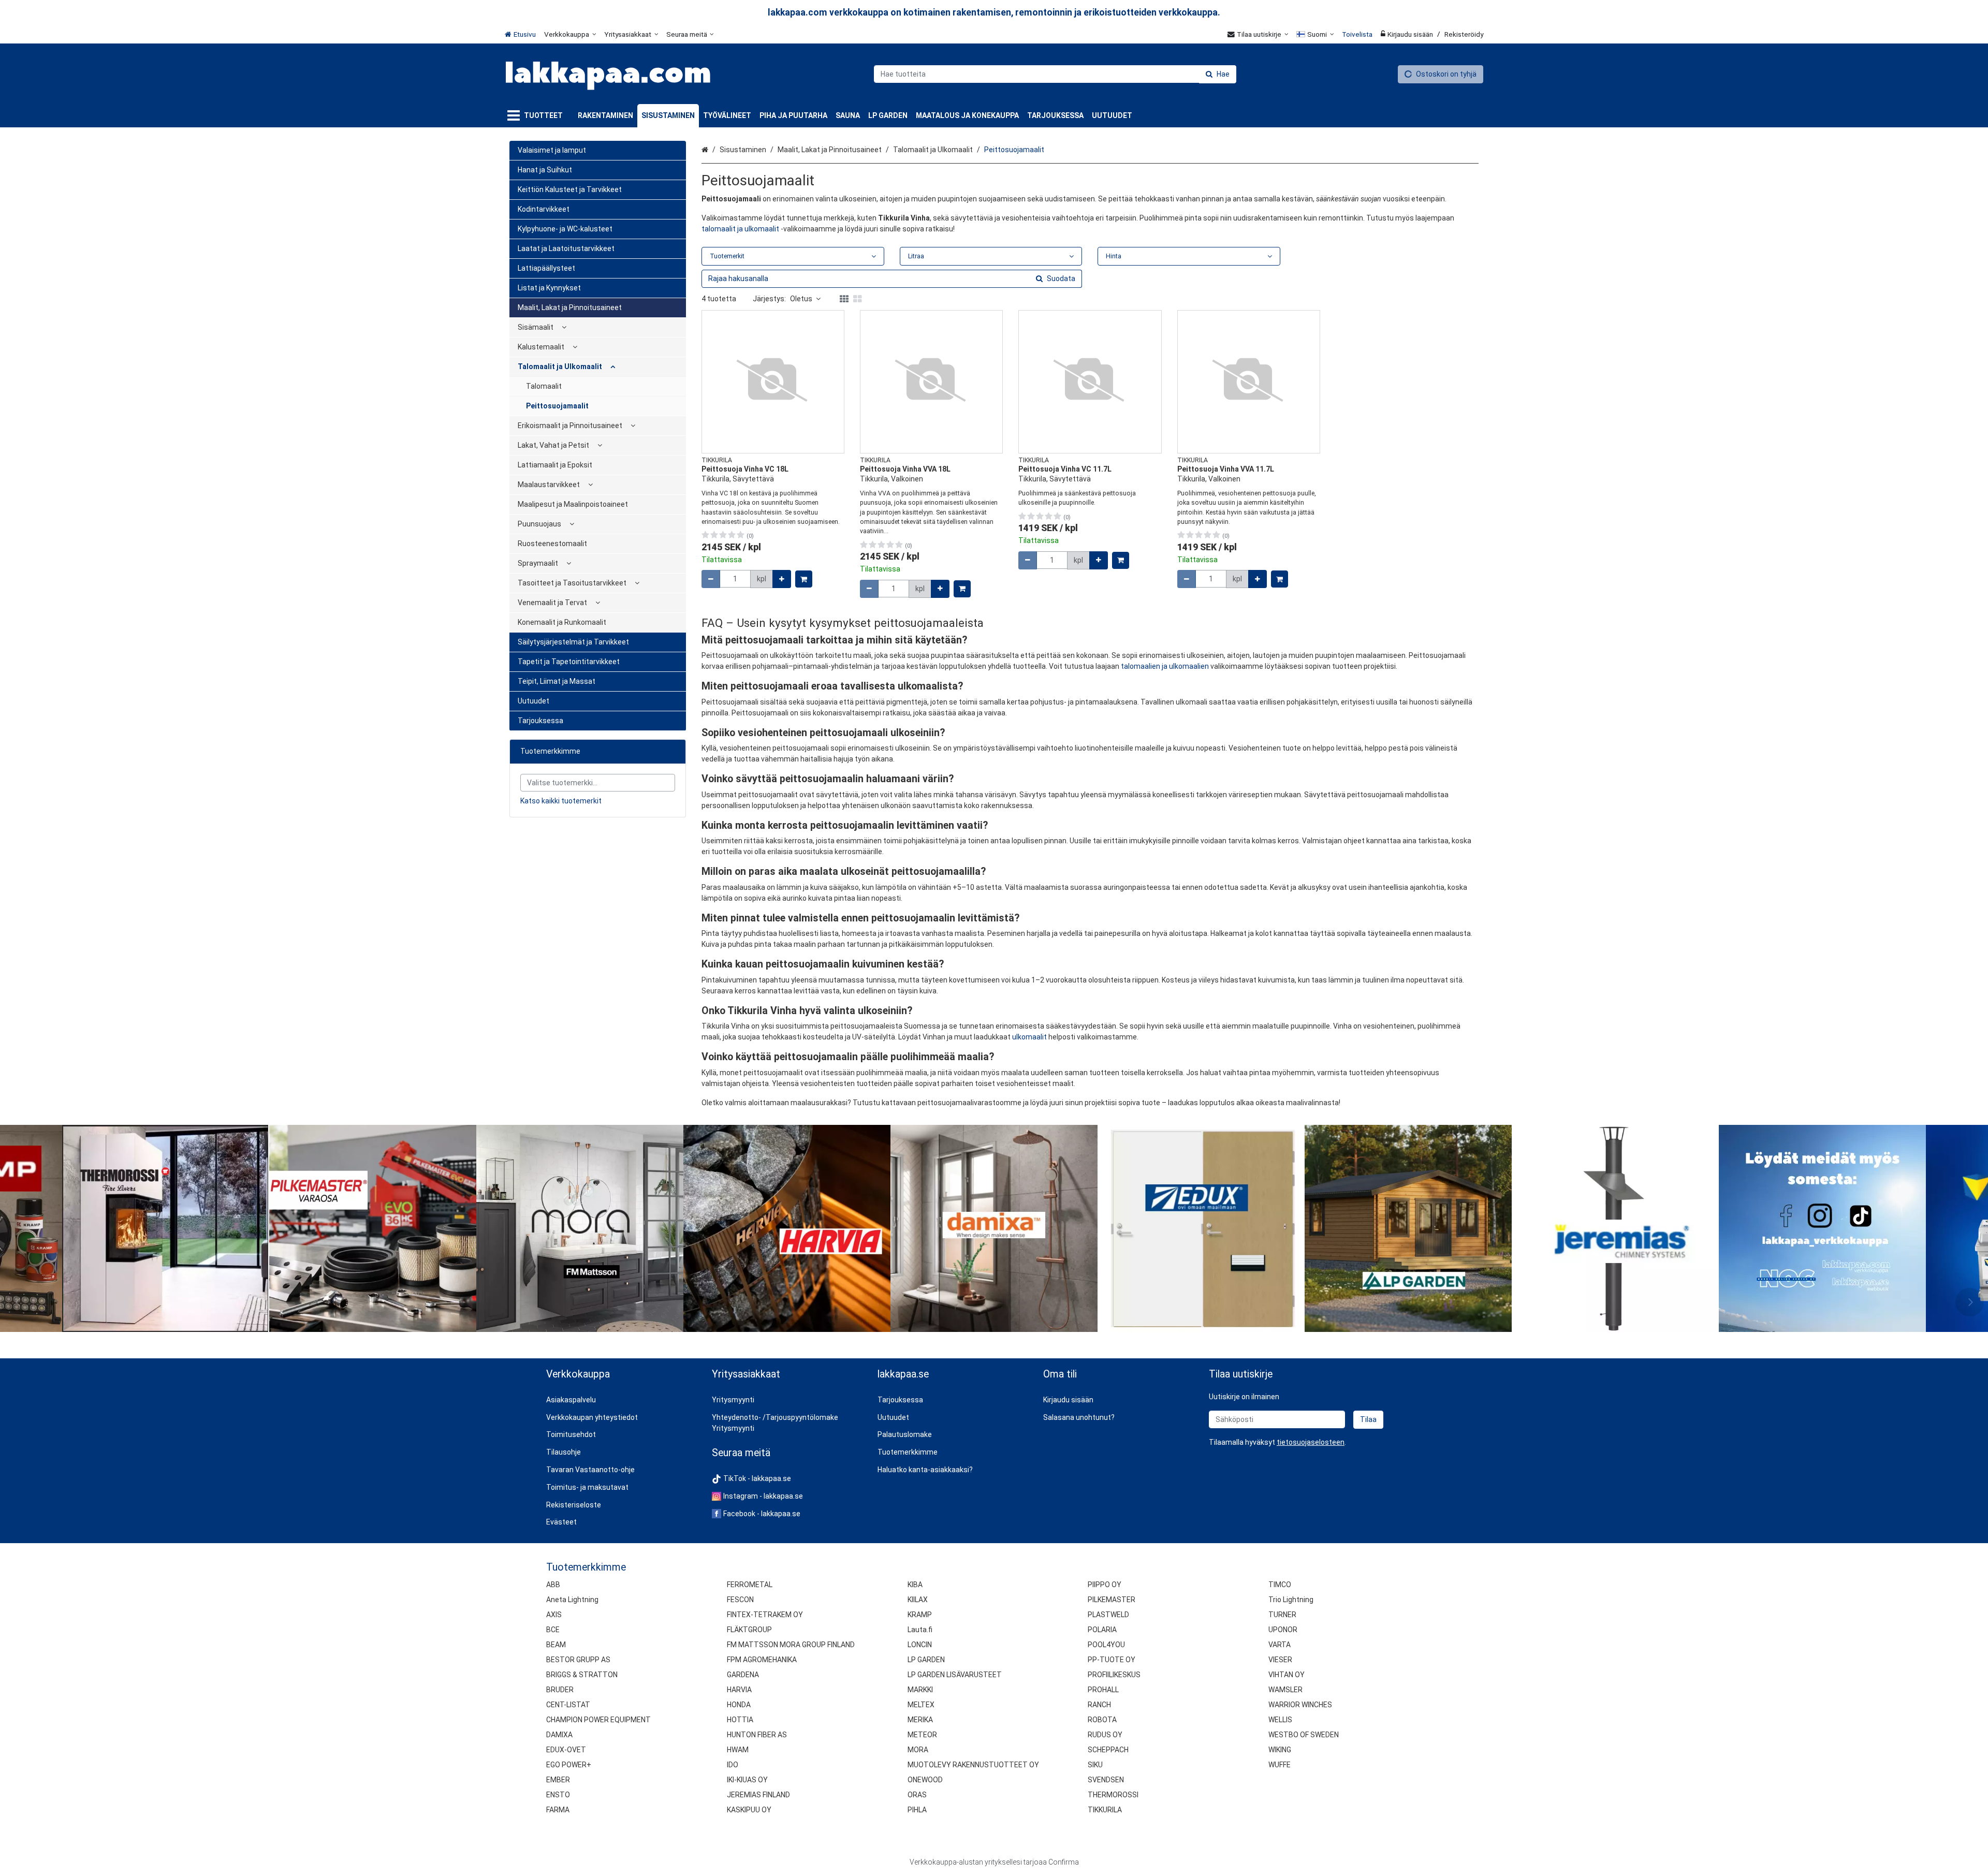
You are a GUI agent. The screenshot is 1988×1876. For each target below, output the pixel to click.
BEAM (556, 1645)
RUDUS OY (1105, 1735)
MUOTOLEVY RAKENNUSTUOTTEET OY (973, 1765)
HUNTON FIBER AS (757, 1735)
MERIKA (920, 1720)
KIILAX (918, 1600)
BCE (553, 1630)
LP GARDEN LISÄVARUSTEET (955, 1675)
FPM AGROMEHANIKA (762, 1660)
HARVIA (739, 1690)
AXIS (554, 1615)
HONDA (739, 1705)
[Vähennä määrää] (711, 579)
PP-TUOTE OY (1112, 1660)
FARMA (558, 1810)
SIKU (1095, 1765)
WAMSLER (1285, 1690)
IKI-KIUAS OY (747, 1780)
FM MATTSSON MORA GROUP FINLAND (791, 1645)
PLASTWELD (1108, 1615)
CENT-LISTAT (568, 1705)
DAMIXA (559, 1735)
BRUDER (560, 1690)
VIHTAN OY (1287, 1675)
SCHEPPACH (1108, 1750)
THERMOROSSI (1113, 1795)
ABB (553, 1585)
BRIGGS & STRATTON (582, 1675)
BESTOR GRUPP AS (578, 1660)
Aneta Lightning (572, 1600)
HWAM (738, 1750)
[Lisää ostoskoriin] (804, 579)
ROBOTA (1102, 1720)
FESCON (740, 1600)
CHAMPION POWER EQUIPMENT (598, 1720)
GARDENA (743, 1675)
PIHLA (917, 1810)
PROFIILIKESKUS (1114, 1675)
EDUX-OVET (566, 1750)
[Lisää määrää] (782, 579)
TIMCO (1280, 1585)
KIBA (915, 1585)
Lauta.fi (920, 1630)
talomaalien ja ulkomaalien (1165, 666)
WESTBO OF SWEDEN (1304, 1735)
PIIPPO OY (1105, 1585)
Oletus (801, 299)
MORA (918, 1750)
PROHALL (1103, 1690)
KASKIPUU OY (749, 1810)
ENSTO (558, 1795)
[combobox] (1055, 74)
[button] (1311, 1442)
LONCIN (920, 1645)
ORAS (917, 1795)
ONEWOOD (925, 1780)
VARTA (1280, 1645)
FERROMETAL (750, 1585)
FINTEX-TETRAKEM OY (765, 1615)
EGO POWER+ (569, 1765)
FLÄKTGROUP (749, 1630)
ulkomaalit (1029, 1037)
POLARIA (1102, 1630)
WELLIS (1280, 1720)
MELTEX (921, 1705)
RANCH (1099, 1705)
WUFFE (1280, 1765)
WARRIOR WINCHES (1300, 1705)
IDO (733, 1765)
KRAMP (920, 1615)
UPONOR (1283, 1630)
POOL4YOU (1106, 1645)
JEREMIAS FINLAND (758, 1795)
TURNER (1282, 1615)
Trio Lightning (1291, 1600)
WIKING (1280, 1750)
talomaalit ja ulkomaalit (740, 229)
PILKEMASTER (1112, 1600)
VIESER (1280, 1660)
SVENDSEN (1106, 1780)
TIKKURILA (1105, 1810)
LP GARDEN (926, 1660)
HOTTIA (740, 1720)
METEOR (922, 1735)
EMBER (558, 1780)
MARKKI (920, 1690)
